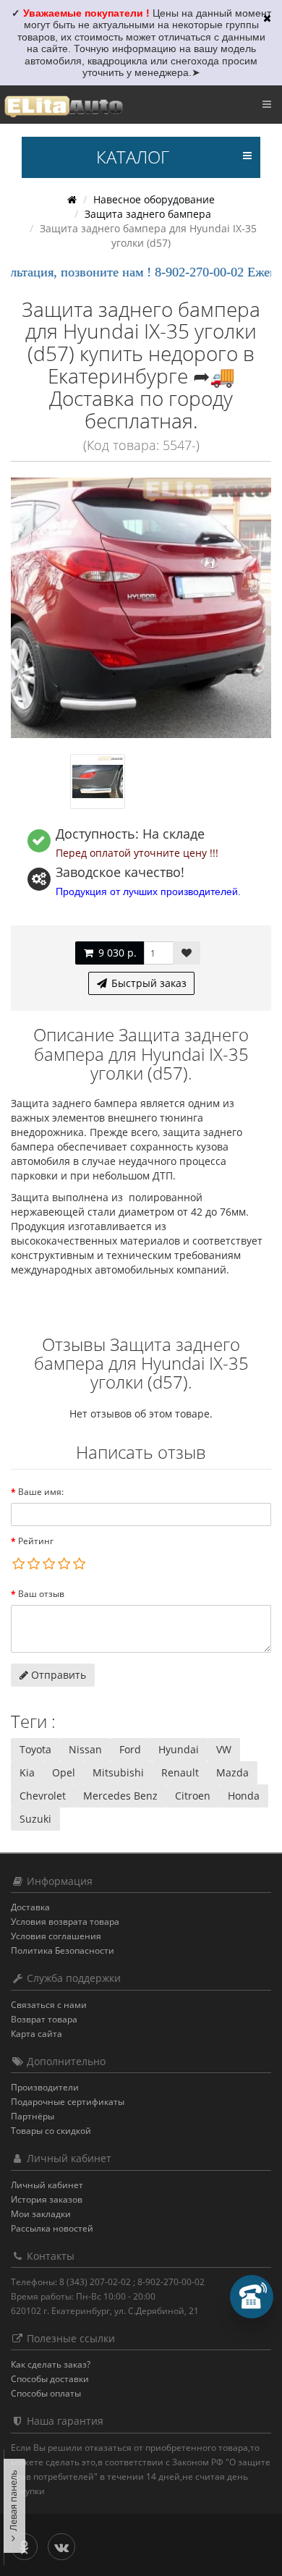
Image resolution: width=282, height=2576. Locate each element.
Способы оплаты (46, 2393)
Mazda (232, 1772)
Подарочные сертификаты (68, 2102)
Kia (27, 1772)
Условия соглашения (56, 1936)
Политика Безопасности (63, 1950)
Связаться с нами (49, 2005)
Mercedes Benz (120, 1796)
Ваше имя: (41, 1492)
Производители (45, 2087)
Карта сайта (37, 2034)
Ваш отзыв (41, 1594)
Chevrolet (43, 1796)
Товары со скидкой (51, 2131)
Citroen (193, 1796)
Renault (180, 1772)
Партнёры (33, 2116)
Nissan (85, 1749)
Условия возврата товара (65, 1922)
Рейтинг (36, 1541)
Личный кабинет (47, 2185)
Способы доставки (50, 2379)
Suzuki (35, 1819)
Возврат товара (44, 2019)
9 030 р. (116, 953)
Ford (130, 1749)
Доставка (30, 1907)
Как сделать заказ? (51, 2364)
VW (224, 1749)
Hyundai (179, 1749)
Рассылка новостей (52, 2228)
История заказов (47, 2199)
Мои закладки (41, 2214)
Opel (64, 1772)
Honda (244, 1796)
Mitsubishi (118, 1772)
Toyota (35, 1749)
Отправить (57, 1675)
